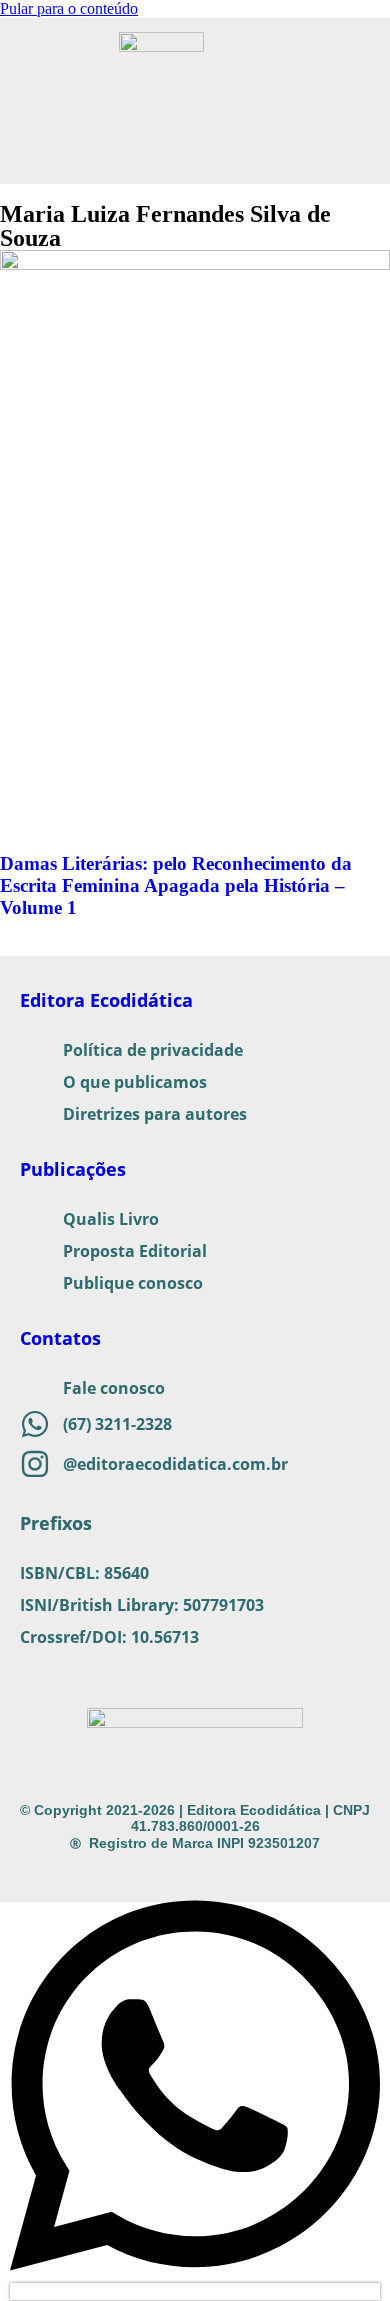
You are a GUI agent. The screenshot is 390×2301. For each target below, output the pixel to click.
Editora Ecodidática (106, 1000)
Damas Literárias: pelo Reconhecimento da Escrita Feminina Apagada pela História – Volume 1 (176, 885)
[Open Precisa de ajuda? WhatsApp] (195, 2291)
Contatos (60, 1338)
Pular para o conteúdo (69, 8)
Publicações (73, 1169)
